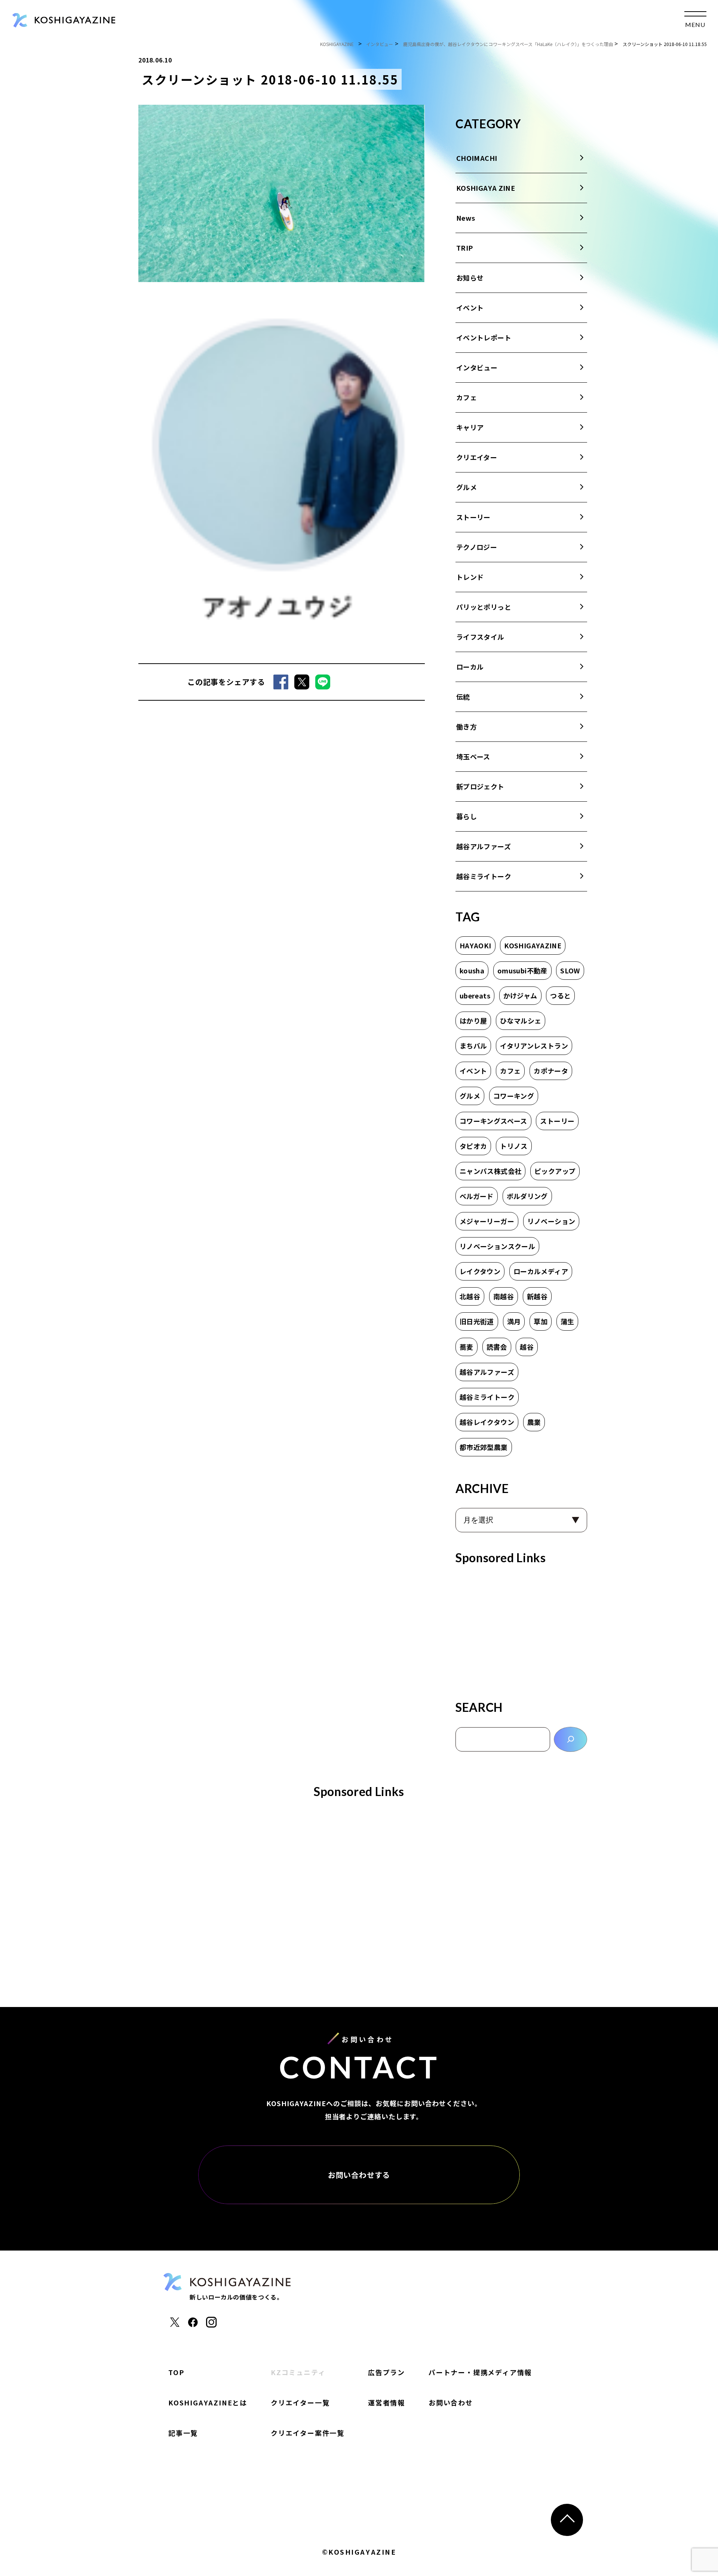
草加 (541, 1321)
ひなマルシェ (521, 1021)
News (466, 218)
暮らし (467, 816)
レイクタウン (480, 1271)
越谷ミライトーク (484, 876)
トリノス (514, 1146)
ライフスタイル (480, 637)
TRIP (464, 248)
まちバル (473, 1046)
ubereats (475, 995)
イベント (470, 308)
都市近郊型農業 (484, 1447)
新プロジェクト (480, 786)
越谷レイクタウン (487, 1422)
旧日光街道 (477, 1321)
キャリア (470, 427)
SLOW (570, 970)
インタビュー (477, 367)
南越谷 (504, 1296)
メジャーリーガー (487, 1221)
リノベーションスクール (497, 1246)
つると (560, 995)
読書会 (497, 1347)
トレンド (470, 577)
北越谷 (470, 1296)
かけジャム (520, 995)
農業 (534, 1422)
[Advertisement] (521, 1630)
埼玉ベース (473, 756)
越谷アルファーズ (484, 846)
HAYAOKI (475, 945)
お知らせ (470, 278)
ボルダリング (527, 1196)
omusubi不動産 (522, 970)
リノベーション (551, 1221)
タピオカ (473, 1146)
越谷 (527, 1347)
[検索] (570, 1739)
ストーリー (473, 517)
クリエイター (477, 457)
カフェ (467, 397)
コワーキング (514, 1096)
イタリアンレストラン (534, 1046)
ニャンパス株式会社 (490, 1171)
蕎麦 (467, 1347)
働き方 (467, 726)
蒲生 (567, 1321)
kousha (472, 970)
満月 (514, 1321)
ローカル (470, 667)
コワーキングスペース (493, 1121)
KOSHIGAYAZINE (533, 945)
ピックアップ (555, 1171)
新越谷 (537, 1296)
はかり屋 (473, 1021)
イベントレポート (484, 337)
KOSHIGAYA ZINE (486, 188)
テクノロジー (477, 547)
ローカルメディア (541, 1271)
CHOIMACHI (477, 158)
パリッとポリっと (484, 607)
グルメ (467, 487)
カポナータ (551, 1071)
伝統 (463, 697)
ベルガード (477, 1196)
